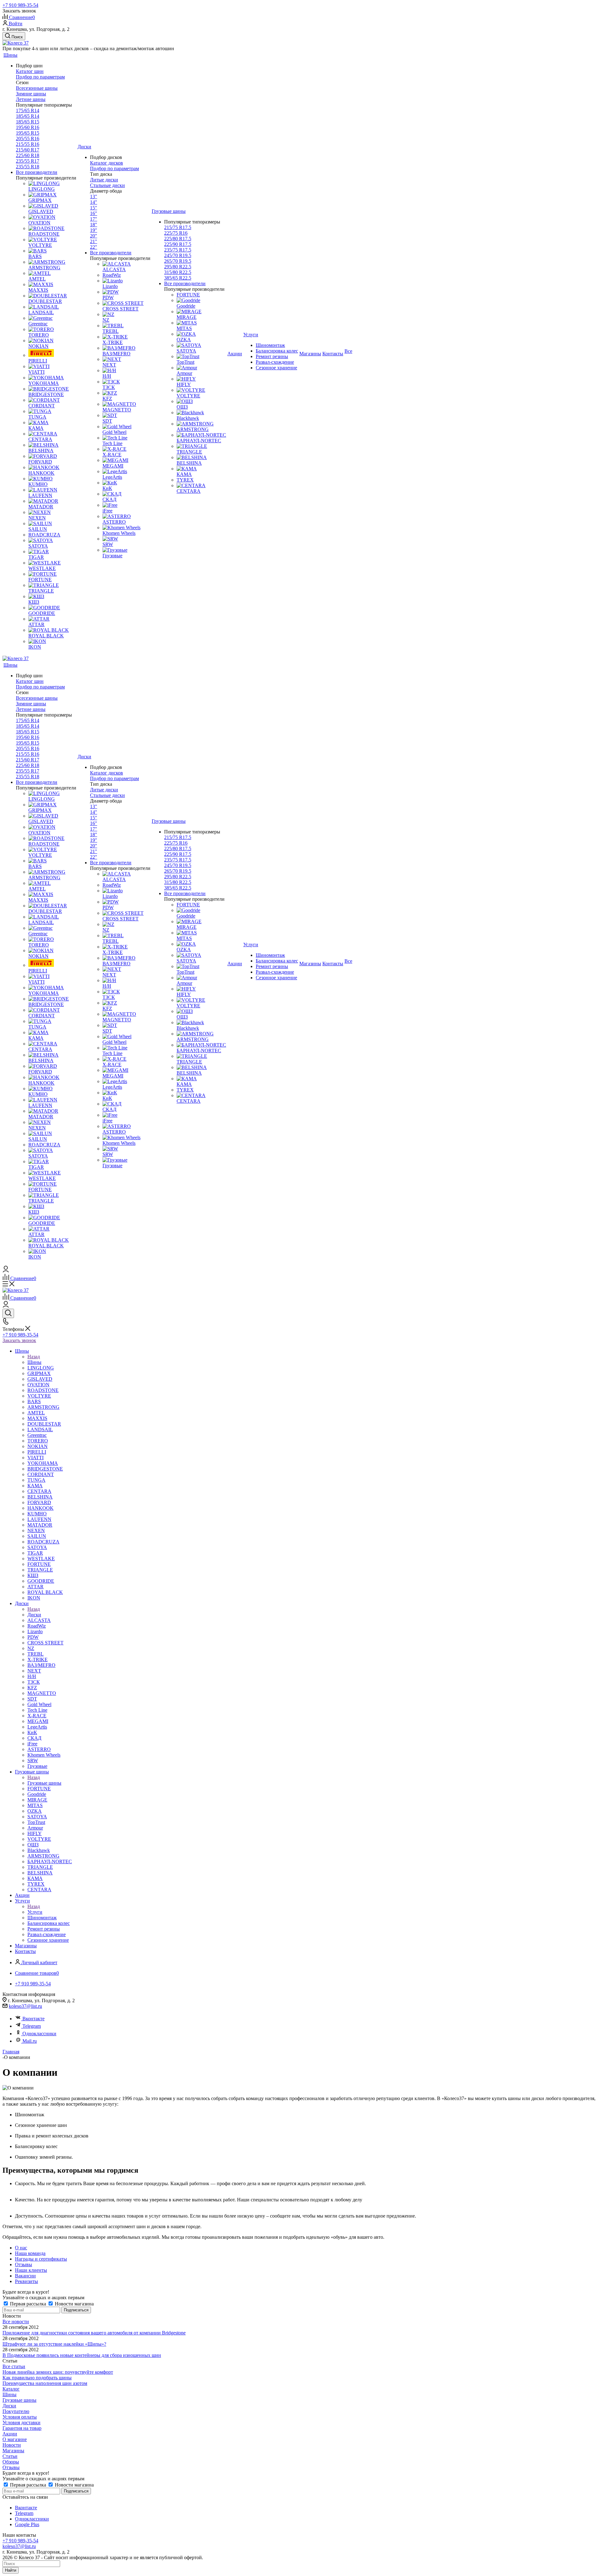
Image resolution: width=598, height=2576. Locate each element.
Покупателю (16, 2411)
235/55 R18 (28, 167)
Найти (11, 2570)
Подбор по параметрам (40, 77)
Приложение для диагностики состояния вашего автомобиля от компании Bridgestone (94, 2333)
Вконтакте (33, 2019)
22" (94, 247)
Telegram (32, 2026)
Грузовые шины (44, 1783)
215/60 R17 (28, 150)
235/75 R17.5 (178, 250)
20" (94, 236)
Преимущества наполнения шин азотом (45, 2383)
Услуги (35, 1912)
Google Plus (27, 2524)
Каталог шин (30, 71)
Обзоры (11, 2462)
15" (94, 208)
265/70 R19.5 (178, 261)
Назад (34, 1357)
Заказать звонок (19, 1340)
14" (94, 202)
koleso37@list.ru (25, 2006)
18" (94, 225)
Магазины (13, 2451)
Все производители (37, 172)
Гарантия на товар (22, 2428)
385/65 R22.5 (178, 278)
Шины (34, 1362)
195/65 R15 (28, 133)
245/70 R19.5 (178, 255)
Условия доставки (21, 2422)
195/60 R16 (28, 127)
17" (94, 219)
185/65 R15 (28, 122)
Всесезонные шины (37, 88)
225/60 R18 (28, 155)
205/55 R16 (28, 139)
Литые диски (104, 180)
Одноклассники (39, 2034)
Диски (34, 1615)
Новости (12, 2445)
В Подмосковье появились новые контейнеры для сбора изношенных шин (82, 2355)
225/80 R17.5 (178, 239)
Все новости (16, 2322)
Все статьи (14, 2366)
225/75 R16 (176, 233)
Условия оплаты (20, 2417)
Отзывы (11, 2467)
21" (94, 241)
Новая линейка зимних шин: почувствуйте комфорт (58, 2372)
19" (94, 230)
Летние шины (31, 99)
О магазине (15, 2439)
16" (94, 213)
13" (94, 197)
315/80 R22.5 (178, 272)
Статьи (10, 2456)
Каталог (11, 2389)
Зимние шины (31, 94)
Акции (10, 2434)
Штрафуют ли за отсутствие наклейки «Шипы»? (54, 2344)
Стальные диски (107, 185)
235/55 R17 (28, 161)
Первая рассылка (28, 2304)
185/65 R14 (28, 116)
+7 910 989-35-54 (20, 5)
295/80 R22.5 (178, 267)
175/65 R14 (28, 110)
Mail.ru (30, 2041)
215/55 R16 (28, 144)
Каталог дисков (107, 163)
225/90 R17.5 (178, 244)
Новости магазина (74, 2304)
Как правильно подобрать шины (37, 2378)
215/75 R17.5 (178, 227)
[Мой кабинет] (6, 1271)
